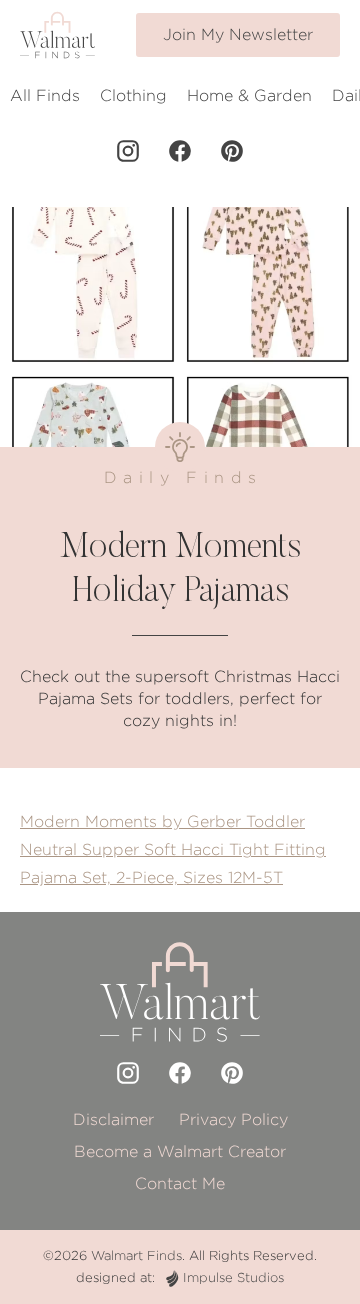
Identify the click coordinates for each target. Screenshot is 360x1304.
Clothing (133, 95)
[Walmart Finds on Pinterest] (232, 151)
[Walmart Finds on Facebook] (180, 151)
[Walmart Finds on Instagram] (128, 151)
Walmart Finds (136, 1255)
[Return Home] (57, 35)
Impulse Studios (233, 1277)
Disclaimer (113, 1119)
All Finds (45, 95)
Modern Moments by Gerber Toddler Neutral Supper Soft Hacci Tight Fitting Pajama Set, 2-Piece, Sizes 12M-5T (173, 849)
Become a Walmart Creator (180, 1151)
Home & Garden (249, 95)
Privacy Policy (233, 1119)
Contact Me (180, 1183)
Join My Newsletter (238, 34)
